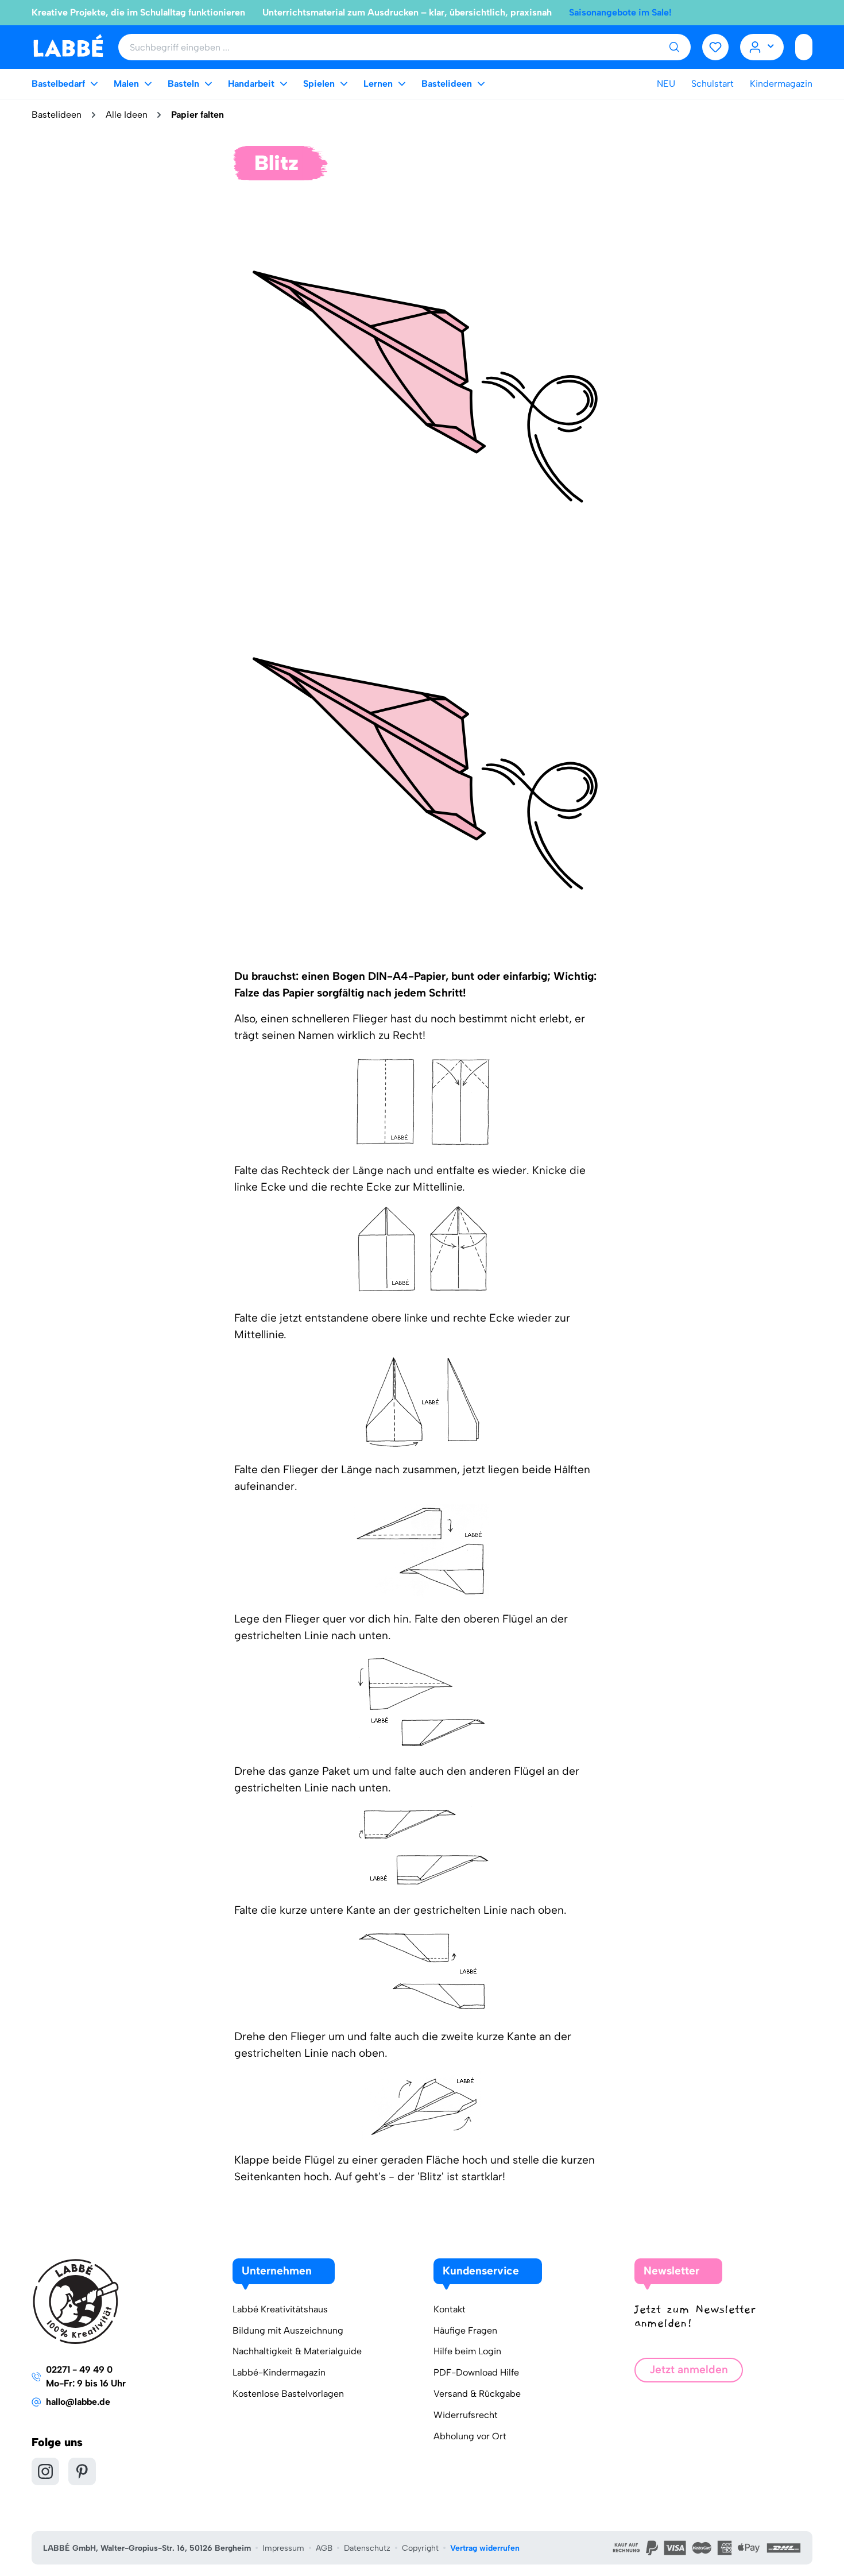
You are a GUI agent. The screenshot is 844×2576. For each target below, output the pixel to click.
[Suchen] (674, 47)
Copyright (420, 2548)
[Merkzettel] (715, 47)
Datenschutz (367, 2548)
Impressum (283, 2548)
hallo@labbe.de (78, 2402)
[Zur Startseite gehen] (68, 46)
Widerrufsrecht (466, 2415)
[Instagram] (45, 2471)
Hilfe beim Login (467, 2351)
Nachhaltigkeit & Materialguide (297, 2351)
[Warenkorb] (804, 47)
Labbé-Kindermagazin (279, 2372)
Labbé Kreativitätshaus (280, 2309)
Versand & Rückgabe (477, 2394)
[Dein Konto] (762, 47)
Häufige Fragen (465, 2330)
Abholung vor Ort (470, 2436)
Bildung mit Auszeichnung (288, 2330)
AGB (324, 2548)
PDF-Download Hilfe (476, 2372)
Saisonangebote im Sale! (620, 12)
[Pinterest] (82, 2471)
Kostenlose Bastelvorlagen (288, 2394)
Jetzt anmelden (689, 2370)
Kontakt (450, 2309)
